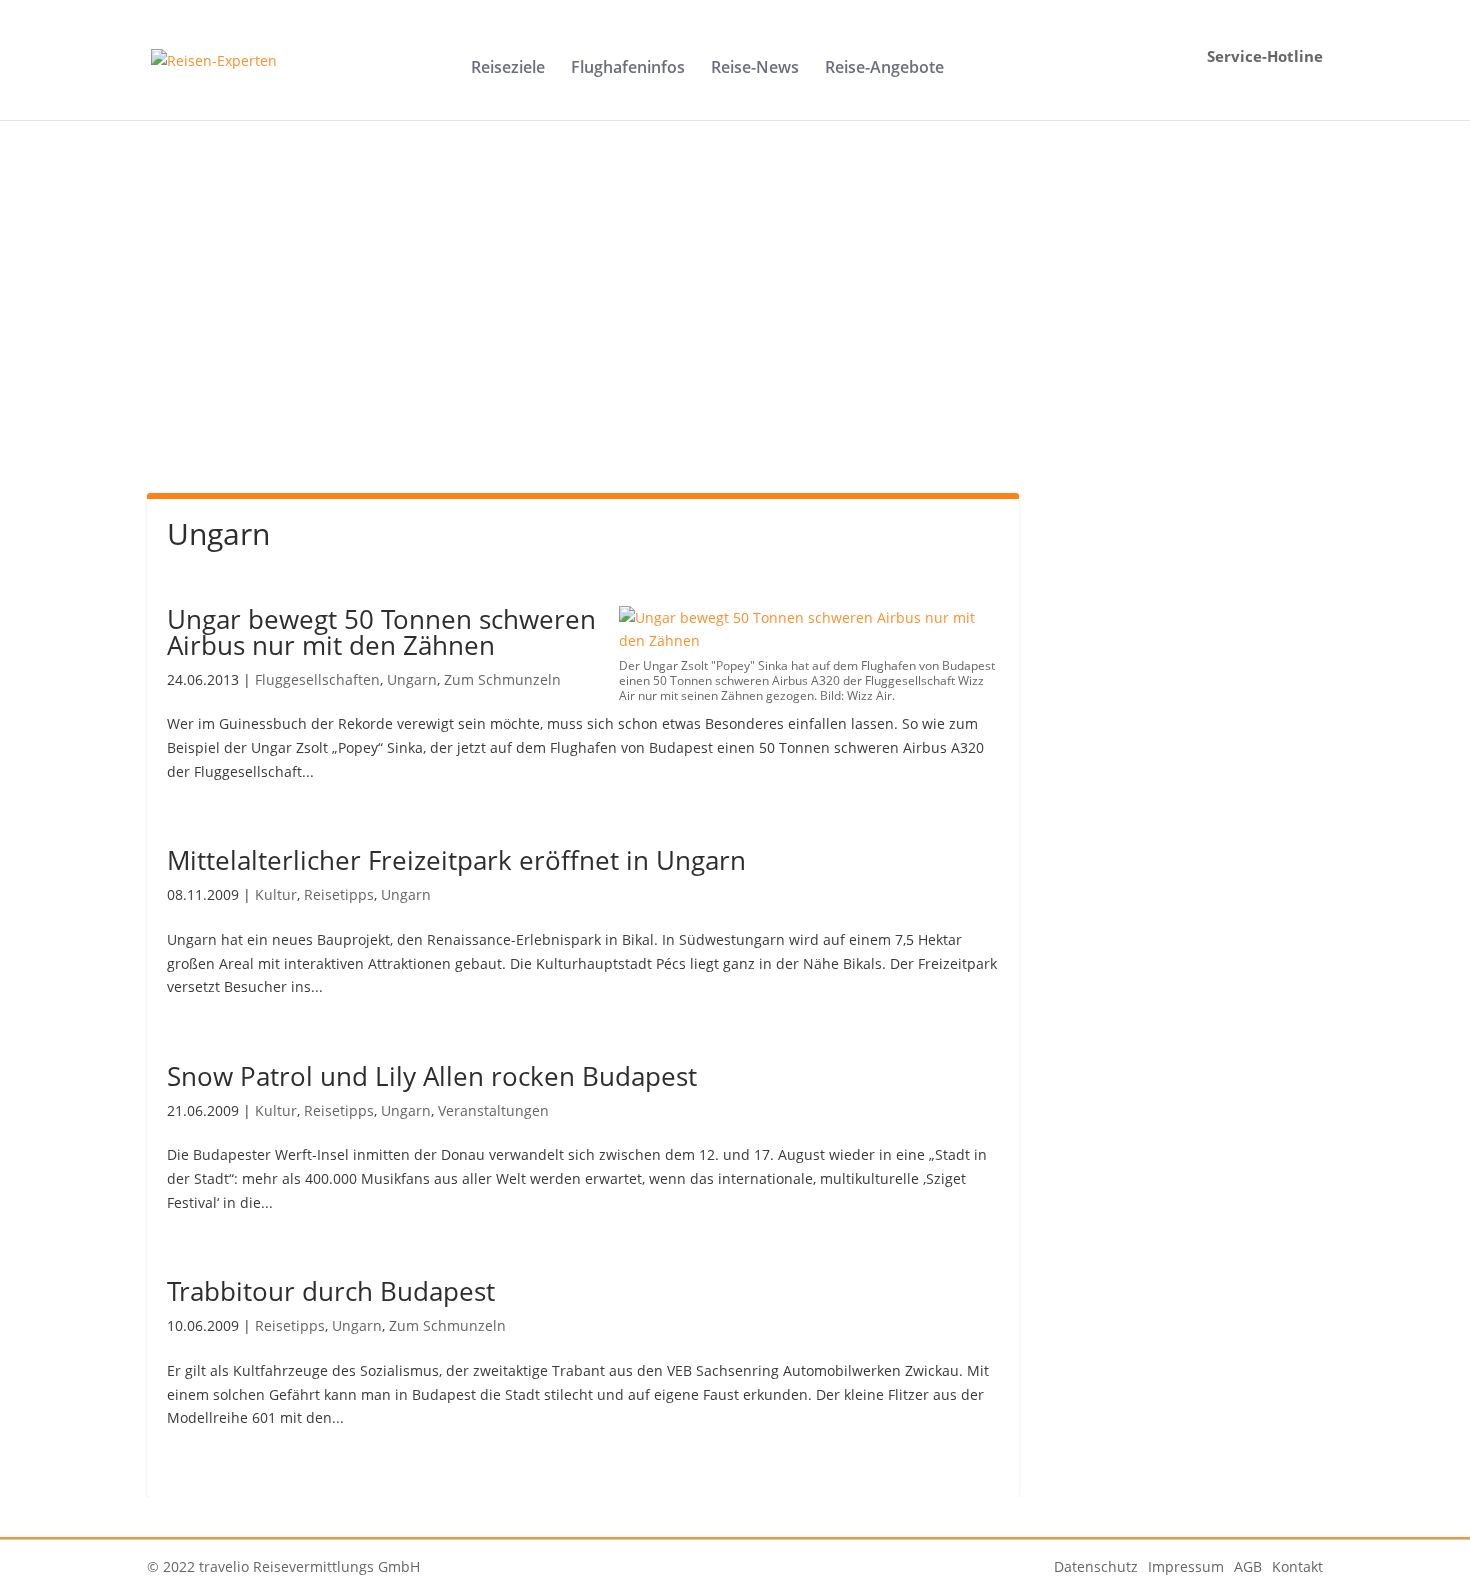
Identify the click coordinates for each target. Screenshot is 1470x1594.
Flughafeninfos (628, 69)
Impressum (1186, 1566)
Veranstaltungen (493, 1110)
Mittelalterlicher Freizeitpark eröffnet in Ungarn (456, 860)
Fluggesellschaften (317, 679)
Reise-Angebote (884, 69)
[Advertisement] (735, 328)
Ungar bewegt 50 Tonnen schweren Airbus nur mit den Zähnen (381, 632)
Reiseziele (508, 69)
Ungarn (412, 679)
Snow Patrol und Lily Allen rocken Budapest (432, 1076)
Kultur (276, 894)
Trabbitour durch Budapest (331, 1291)
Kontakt (1297, 1566)
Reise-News (755, 69)
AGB (1248, 1566)
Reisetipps (339, 894)
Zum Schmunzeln (502, 679)
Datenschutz (1096, 1566)
